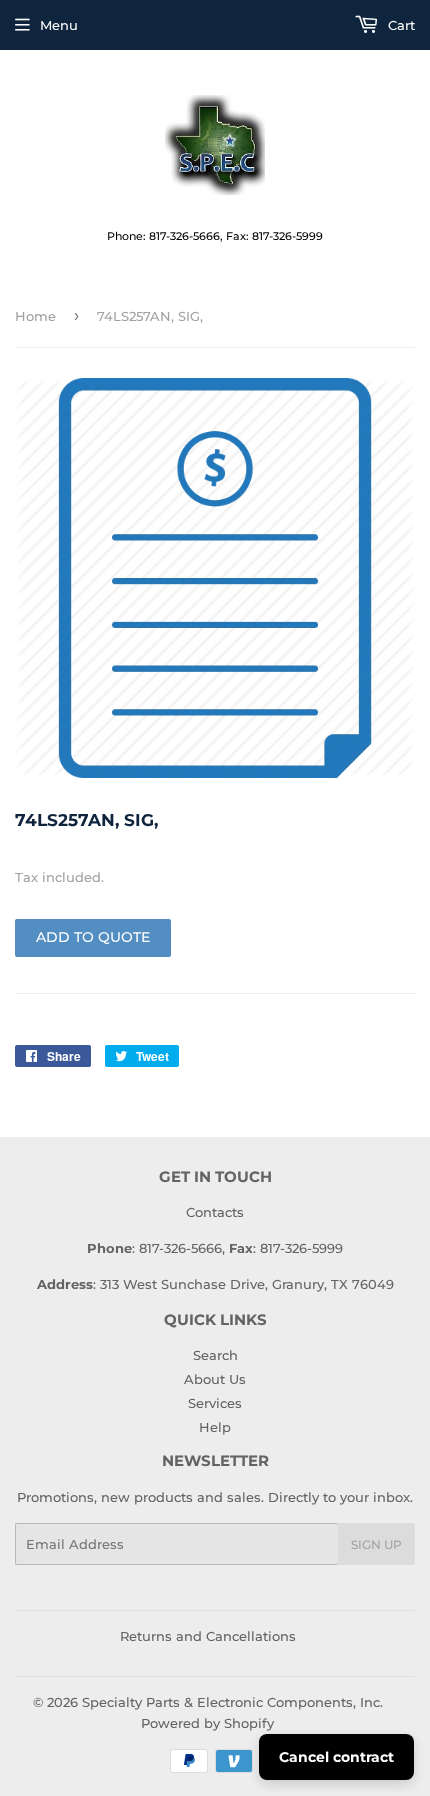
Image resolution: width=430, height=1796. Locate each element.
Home (35, 316)
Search (215, 1355)
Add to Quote (93, 937)
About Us (215, 1379)
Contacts (215, 1212)
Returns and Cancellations (208, 1636)
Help (215, 1427)
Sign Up (376, 1544)
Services (215, 1403)
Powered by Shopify (207, 1723)
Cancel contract (336, 1757)
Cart (399, 25)
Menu (59, 25)
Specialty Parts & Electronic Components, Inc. (232, 1702)
